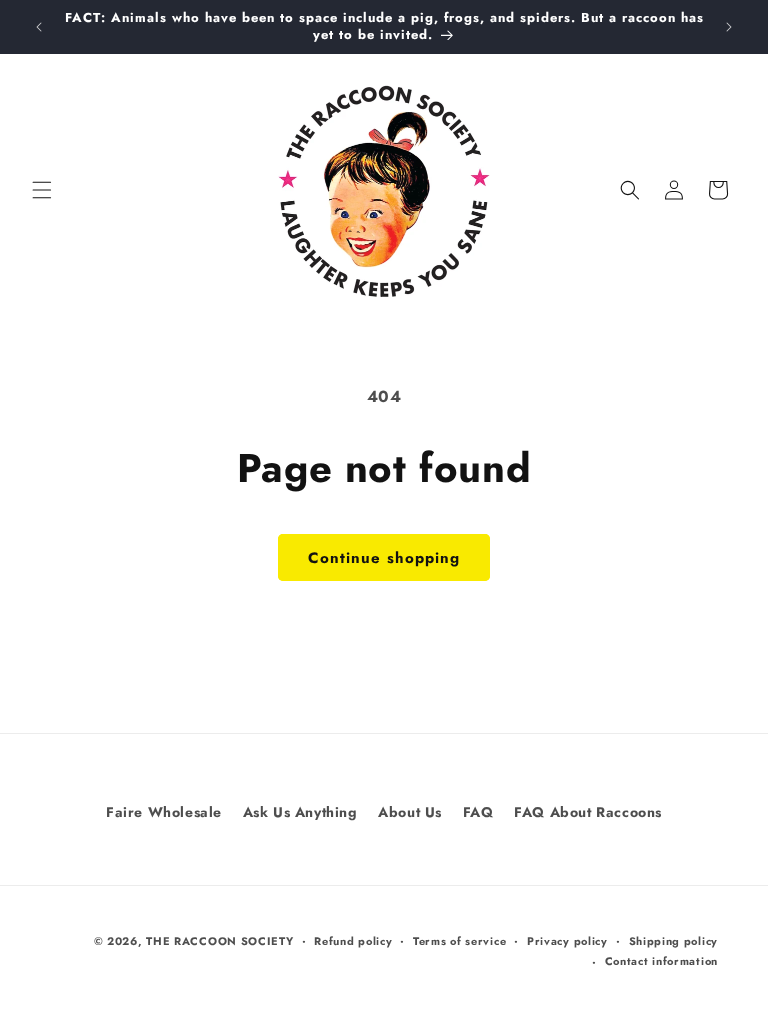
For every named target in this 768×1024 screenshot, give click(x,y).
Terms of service (459, 941)
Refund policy (353, 941)
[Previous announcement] (39, 27)
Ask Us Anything (300, 812)
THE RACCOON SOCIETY (219, 941)
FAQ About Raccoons (588, 812)
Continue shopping (384, 558)
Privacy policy (567, 941)
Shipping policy (674, 941)
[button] (42, 190)
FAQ (478, 812)
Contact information (661, 961)
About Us (410, 812)
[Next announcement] (729, 27)
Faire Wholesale (164, 812)
